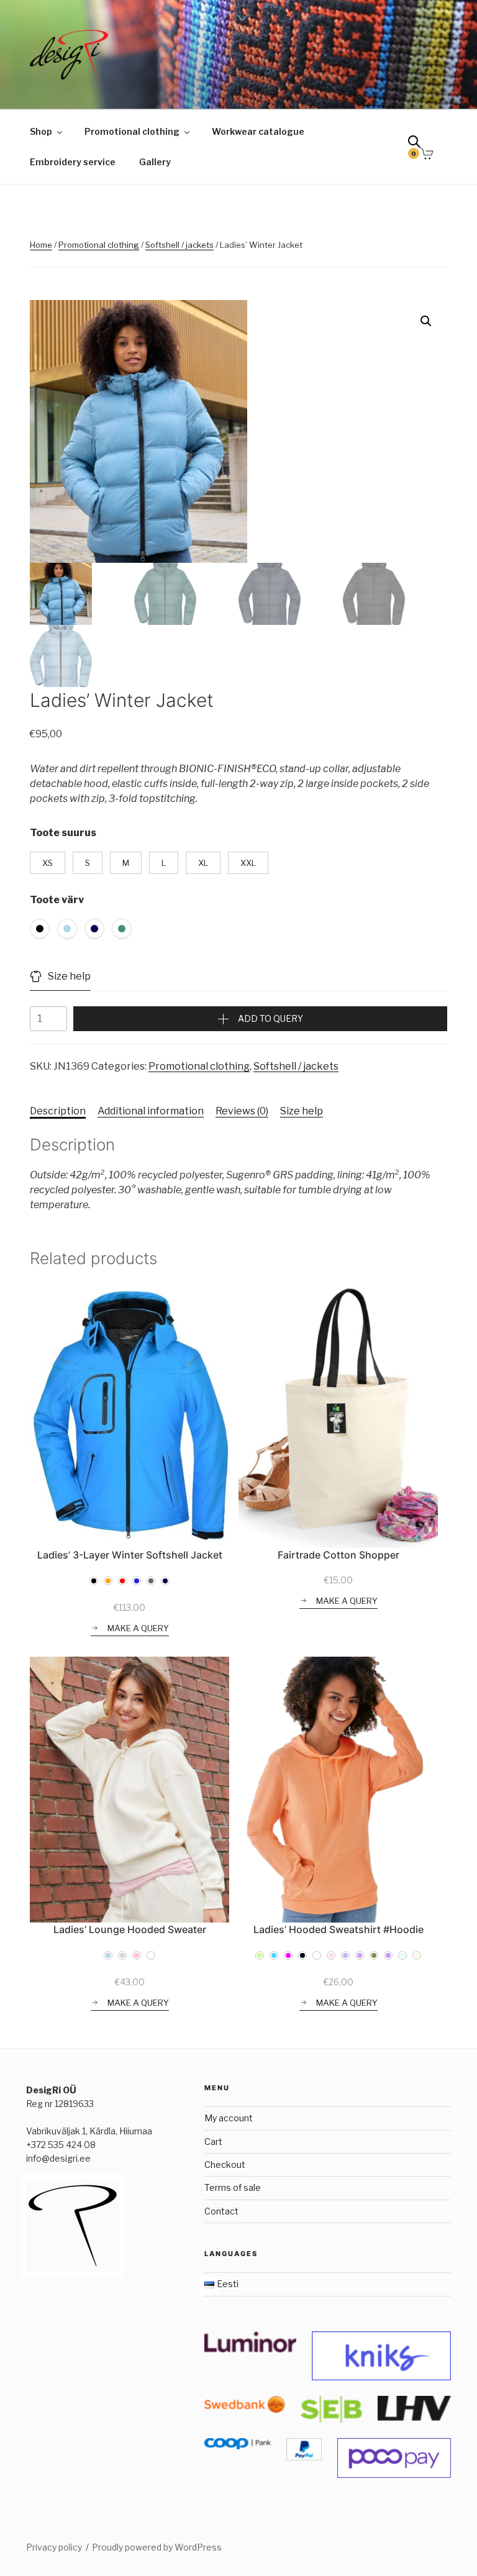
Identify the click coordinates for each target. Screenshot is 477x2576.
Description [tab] (58, 1111)
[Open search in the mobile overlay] (419, 144)
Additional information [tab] (151, 1111)
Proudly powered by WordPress (157, 2547)
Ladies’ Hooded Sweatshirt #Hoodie (338, 1929)
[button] (426, 321)
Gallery (155, 162)
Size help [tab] (302, 1111)
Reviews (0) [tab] (242, 1111)
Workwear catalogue (258, 131)
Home (41, 245)
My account (229, 2118)
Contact (221, 2211)
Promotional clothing (132, 131)
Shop (41, 131)
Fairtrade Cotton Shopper (338, 1555)
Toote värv (57, 900)
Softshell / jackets (179, 245)
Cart (213, 2141)
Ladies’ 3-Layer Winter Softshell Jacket (130, 1555)
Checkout (225, 2164)
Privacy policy (54, 2547)
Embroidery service (73, 162)
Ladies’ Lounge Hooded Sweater (130, 1929)
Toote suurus (63, 833)
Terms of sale (233, 2187)
